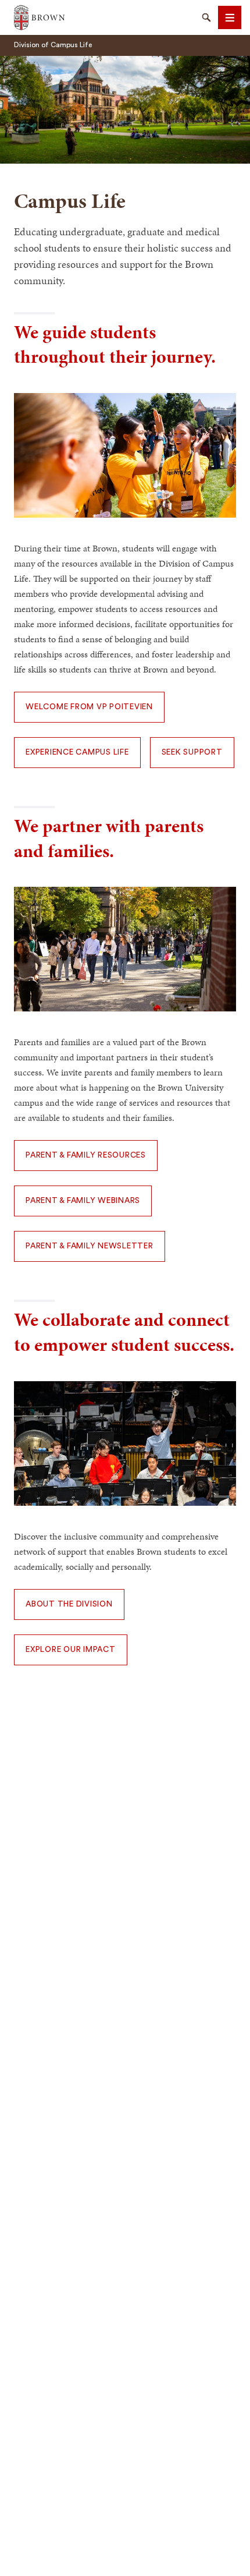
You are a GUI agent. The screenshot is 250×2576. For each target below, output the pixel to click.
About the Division (69, 1604)
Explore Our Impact (71, 1650)
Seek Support (192, 752)
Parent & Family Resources (86, 1155)
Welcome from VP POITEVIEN (89, 707)
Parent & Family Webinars (83, 1201)
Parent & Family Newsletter (90, 1246)
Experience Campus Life (77, 752)
